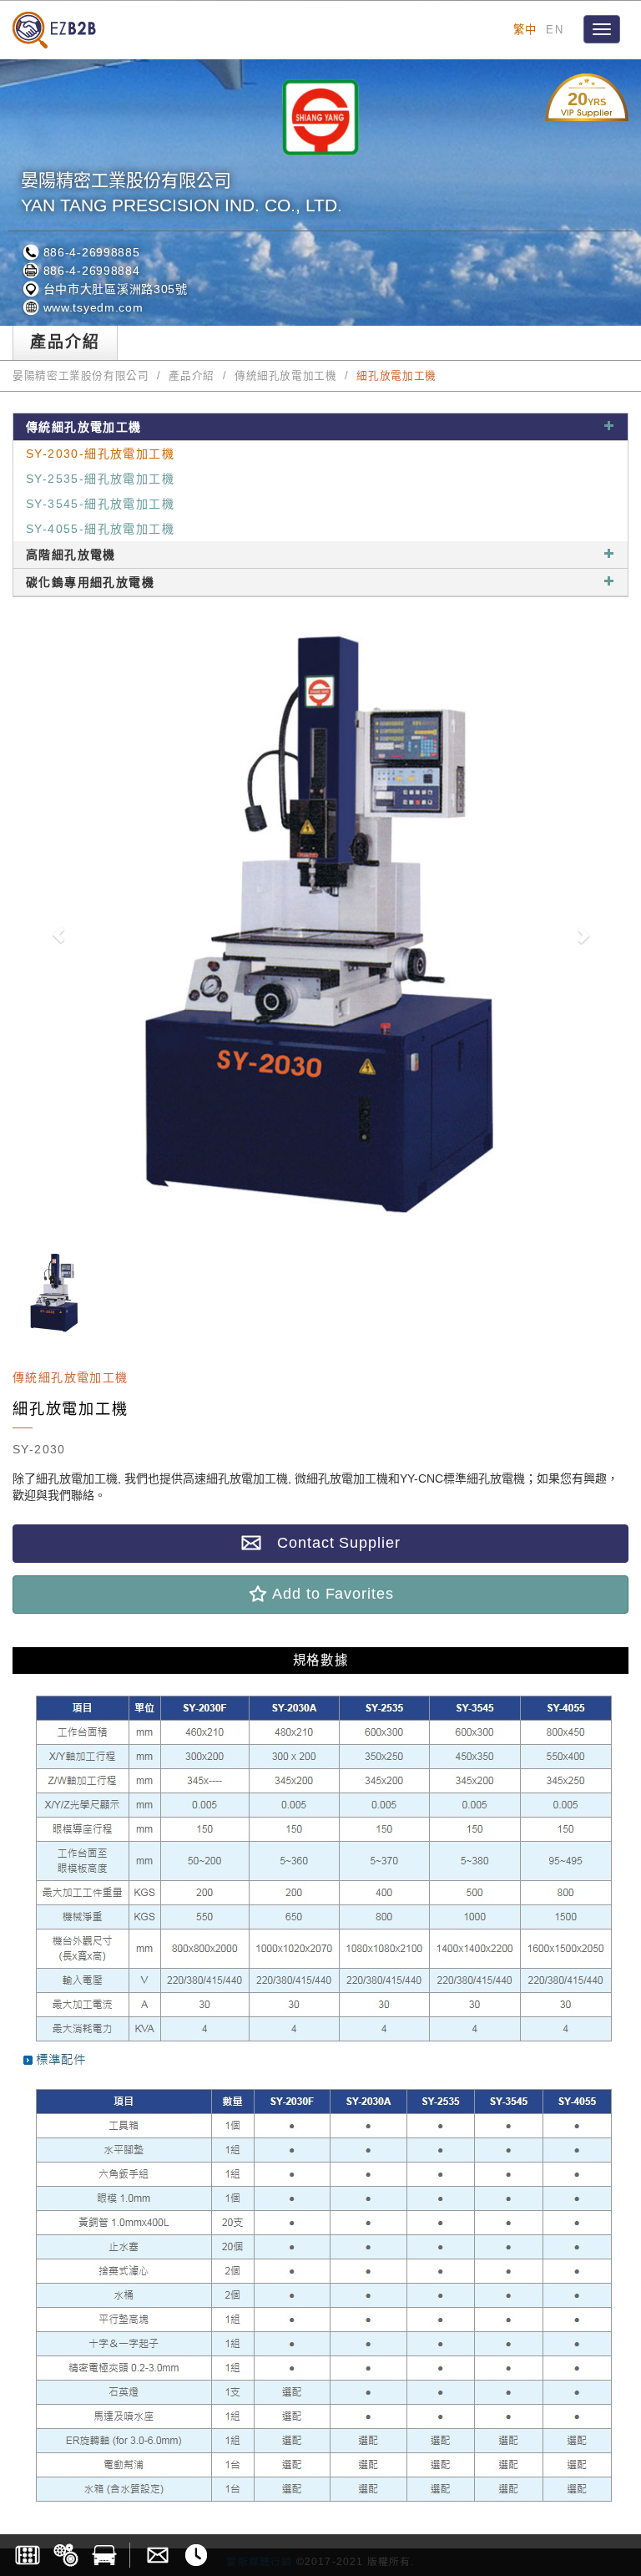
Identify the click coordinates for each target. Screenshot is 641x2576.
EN (555, 30)
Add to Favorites (331, 1594)
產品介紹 (192, 376)
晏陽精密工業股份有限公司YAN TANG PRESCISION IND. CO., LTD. (182, 193)
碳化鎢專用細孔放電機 (90, 582)
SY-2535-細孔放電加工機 (100, 479)
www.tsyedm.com (91, 307)
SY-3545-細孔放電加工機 (100, 504)
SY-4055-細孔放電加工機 (100, 529)
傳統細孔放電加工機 (286, 376)
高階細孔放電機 (71, 555)
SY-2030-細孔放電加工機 (100, 454)
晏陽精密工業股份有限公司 (81, 376)
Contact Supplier (331, 1543)
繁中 (525, 30)
